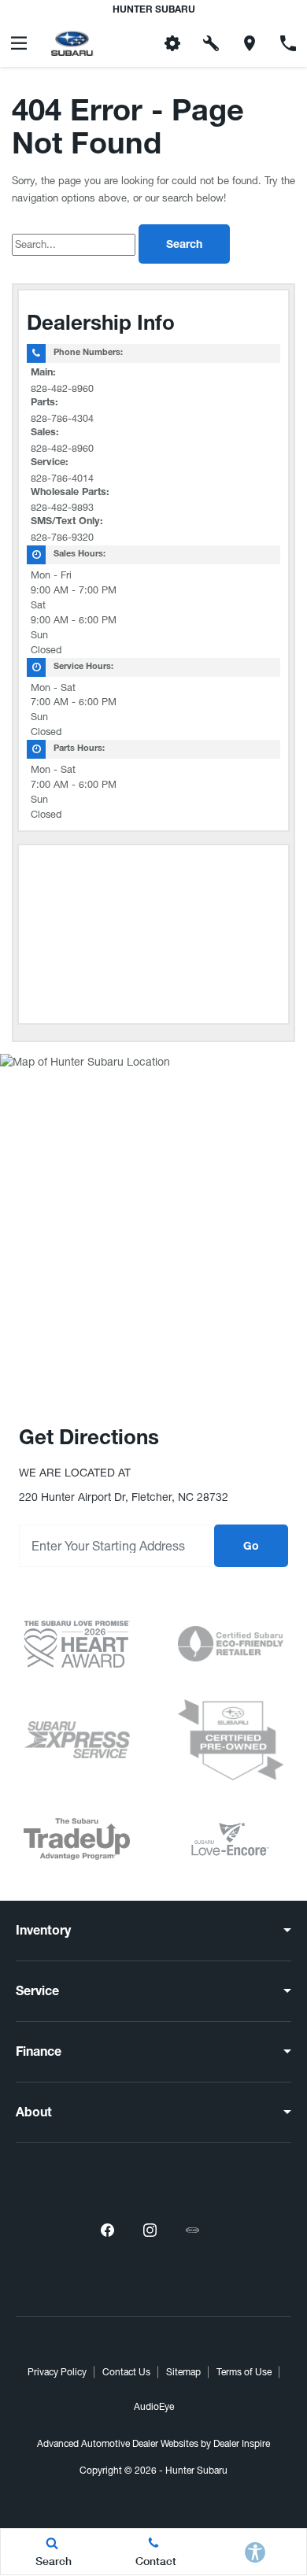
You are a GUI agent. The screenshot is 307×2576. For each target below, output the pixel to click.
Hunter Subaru (196, 2471)
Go (251, 1547)
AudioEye (154, 2407)
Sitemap (183, 2372)
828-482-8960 (62, 388)
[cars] (192, 2230)
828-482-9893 (62, 507)
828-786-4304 (62, 418)
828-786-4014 (62, 478)
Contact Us (126, 2372)
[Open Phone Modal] (288, 43)
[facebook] (107, 2230)
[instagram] (150, 2230)
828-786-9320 (62, 537)
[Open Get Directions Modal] (250, 43)
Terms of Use (244, 2372)
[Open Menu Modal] (19, 43)
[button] (134, 43)
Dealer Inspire (242, 2444)
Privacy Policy (57, 2372)
